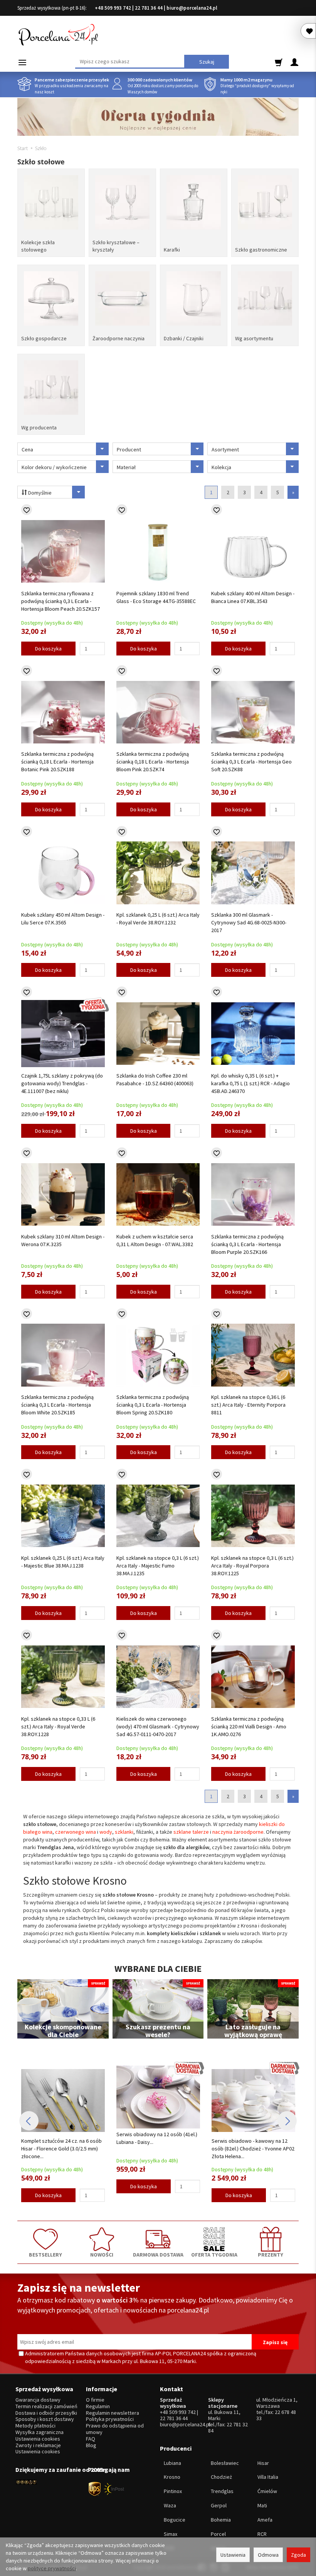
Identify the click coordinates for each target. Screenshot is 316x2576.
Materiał (126, 467)
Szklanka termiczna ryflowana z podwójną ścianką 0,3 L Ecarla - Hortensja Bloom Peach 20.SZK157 (61, 601)
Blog (91, 2445)
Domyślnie (39, 493)
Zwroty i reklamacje (38, 2445)
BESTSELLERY (45, 2254)
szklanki (124, 1832)
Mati (262, 2505)
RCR (262, 2534)
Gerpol (219, 2505)
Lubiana (172, 2463)
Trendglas (222, 2491)
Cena (27, 449)
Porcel (218, 2534)
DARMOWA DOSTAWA (158, 2254)
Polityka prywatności (110, 2419)
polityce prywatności (52, 2568)
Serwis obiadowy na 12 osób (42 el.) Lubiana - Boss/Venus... (253, 2138)
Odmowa (268, 2555)
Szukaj (207, 62)
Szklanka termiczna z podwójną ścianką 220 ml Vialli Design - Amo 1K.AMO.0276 (249, 1726)
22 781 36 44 (149, 8)
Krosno (172, 2477)
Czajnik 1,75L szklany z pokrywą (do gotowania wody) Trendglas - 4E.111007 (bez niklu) (62, 1083)
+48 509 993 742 (113, 8)
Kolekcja (221, 467)
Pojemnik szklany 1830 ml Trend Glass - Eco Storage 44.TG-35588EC (156, 597)
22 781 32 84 (228, 2427)
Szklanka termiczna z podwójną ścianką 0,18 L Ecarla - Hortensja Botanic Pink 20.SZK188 (57, 762)
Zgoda (298, 2555)
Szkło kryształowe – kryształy (116, 246)
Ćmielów (267, 2491)
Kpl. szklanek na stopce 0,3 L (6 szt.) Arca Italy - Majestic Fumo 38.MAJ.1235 (158, 1566)
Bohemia (221, 2520)
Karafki (172, 250)
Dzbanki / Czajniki (184, 338)
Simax (171, 2534)
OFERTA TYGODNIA (214, 2254)
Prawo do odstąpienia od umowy (115, 2429)
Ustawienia (233, 2555)
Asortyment (225, 449)
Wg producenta (39, 427)
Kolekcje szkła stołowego (38, 246)
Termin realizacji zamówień (46, 2406)
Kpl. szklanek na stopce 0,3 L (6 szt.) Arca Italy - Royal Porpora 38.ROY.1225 (252, 1566)
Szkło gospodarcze (44, 338)
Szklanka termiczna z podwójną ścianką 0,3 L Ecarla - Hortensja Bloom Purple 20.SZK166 (247, 1244)
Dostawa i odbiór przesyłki (46, 2413)
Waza (170, 2505)
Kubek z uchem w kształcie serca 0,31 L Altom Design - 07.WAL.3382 (155, 1240)
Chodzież (221, 2477)
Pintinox (173, 2491)
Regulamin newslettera (113, 2413)
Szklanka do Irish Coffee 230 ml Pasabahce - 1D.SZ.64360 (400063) (155, 1079)
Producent (129, 449)
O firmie (95, 2400)
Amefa (265, 2520)
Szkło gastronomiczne (261, 250)
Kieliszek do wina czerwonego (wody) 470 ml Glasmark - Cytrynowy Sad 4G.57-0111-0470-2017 (158, 1726)
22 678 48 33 (276, 2415)
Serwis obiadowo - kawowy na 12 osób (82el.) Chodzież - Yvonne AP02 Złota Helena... (158, 2149)
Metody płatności (35, 2426)
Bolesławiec (225, 2463)
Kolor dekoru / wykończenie (54, 467)
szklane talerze (191, 1832)
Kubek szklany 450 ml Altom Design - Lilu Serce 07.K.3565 (63, 919)
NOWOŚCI (102, 2254)
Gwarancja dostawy (38, 2400)
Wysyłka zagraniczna (39, 2432)
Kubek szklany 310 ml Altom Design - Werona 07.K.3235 (63, 1240)
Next (287, 2121)
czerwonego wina (76, 1832)
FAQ (91, 2439)
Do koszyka (48, 649)
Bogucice (175, 2520)
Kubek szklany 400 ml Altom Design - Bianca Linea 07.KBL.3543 (253, 597)
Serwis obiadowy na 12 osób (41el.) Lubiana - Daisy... (62, 2138)
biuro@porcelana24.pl (192, 8)
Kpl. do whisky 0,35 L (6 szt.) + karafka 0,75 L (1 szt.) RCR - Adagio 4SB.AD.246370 (250, 1083)
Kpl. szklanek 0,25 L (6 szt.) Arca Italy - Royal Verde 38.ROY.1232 (158, 919)
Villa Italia (268, 2477)
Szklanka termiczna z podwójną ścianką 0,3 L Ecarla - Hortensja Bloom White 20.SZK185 (57, 1405)
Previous (29, 2121)
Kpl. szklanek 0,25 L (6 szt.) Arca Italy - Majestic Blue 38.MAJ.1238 (63, 1562)
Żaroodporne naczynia (118, 338)
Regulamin (98, 2406)
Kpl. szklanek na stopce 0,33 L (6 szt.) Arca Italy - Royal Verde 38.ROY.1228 (58, 1726)
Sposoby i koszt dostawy (45, 2419)
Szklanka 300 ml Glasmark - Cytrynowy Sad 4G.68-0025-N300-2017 (249, 922)
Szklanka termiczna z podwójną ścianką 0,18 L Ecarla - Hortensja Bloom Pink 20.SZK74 (153, 762)
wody (106, 1832)
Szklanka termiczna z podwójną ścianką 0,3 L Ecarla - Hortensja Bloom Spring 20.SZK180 (153, 1405)
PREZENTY (271, 2254)
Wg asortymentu (254, 338)
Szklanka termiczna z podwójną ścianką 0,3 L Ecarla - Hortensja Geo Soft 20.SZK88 (251, 762)
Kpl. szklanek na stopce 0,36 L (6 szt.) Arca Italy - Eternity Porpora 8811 (248, 1405)
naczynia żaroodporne (238, 1832)
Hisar (263, 2463)
